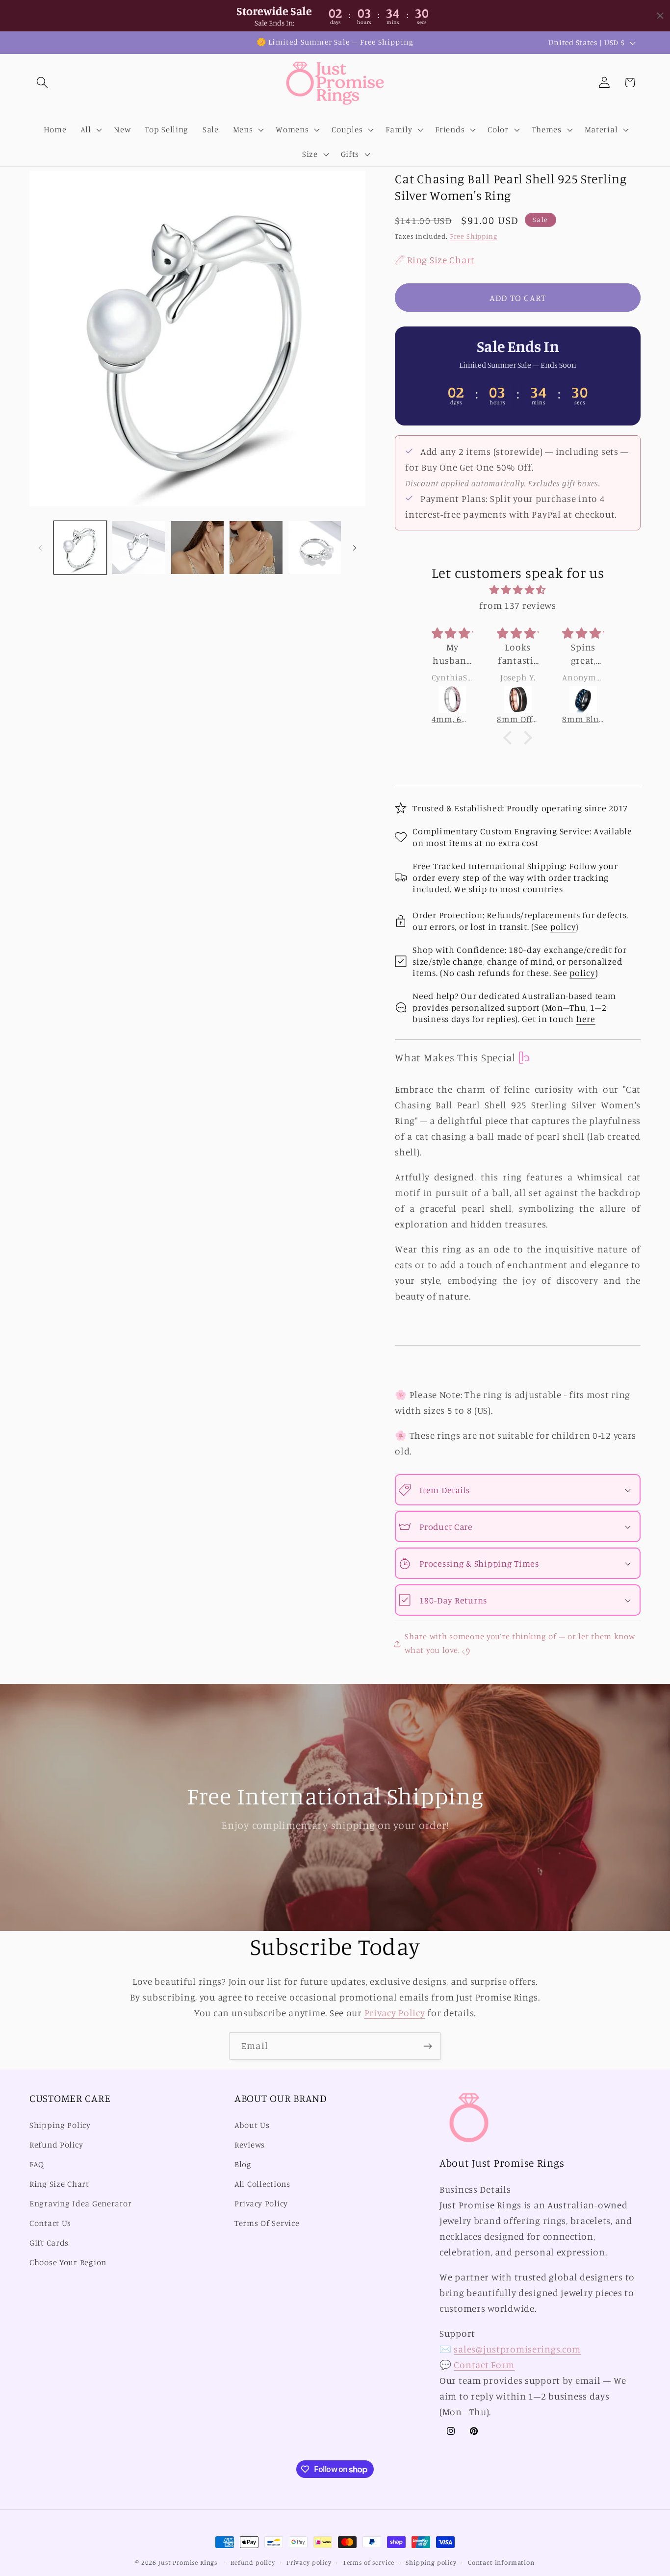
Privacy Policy (395, 2013)
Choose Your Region (68, 2262)
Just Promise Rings (188, 2562)
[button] (42, 83)
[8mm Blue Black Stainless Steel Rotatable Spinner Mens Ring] (518, 700)
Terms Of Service (267, 2223)
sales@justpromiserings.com (517, 2349)
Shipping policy (431, 2562)
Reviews (250, 2145)
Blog (243, 2164)
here (586, 1019)
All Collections (262, 2184)
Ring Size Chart (59, 2184)
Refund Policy (56, 2145)
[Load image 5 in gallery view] (315, 547)
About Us (252, 2125)
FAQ (37, 2164)
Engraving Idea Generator (80, 2203)
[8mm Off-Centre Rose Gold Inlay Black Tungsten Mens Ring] (452, 700)
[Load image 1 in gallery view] (80, 547)
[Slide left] (40, 548)
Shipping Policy (60, 2125)
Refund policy (253, 2562)
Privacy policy (309, 2562)
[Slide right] (355, 548)
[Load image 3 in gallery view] (197, 547)
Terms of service (369, 2562)
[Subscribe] (427, 2046)
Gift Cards (49, 2243)
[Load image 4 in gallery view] (256, 547)
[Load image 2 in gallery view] (139, 547)
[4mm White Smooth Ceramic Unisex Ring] (583, 700)
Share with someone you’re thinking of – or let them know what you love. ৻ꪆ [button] (520, 1643)
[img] (518, 590)
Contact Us (50, 2223)
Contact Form (484, 2365)
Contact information (501, 2562)
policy (563, 926)
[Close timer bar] (660, 16)
